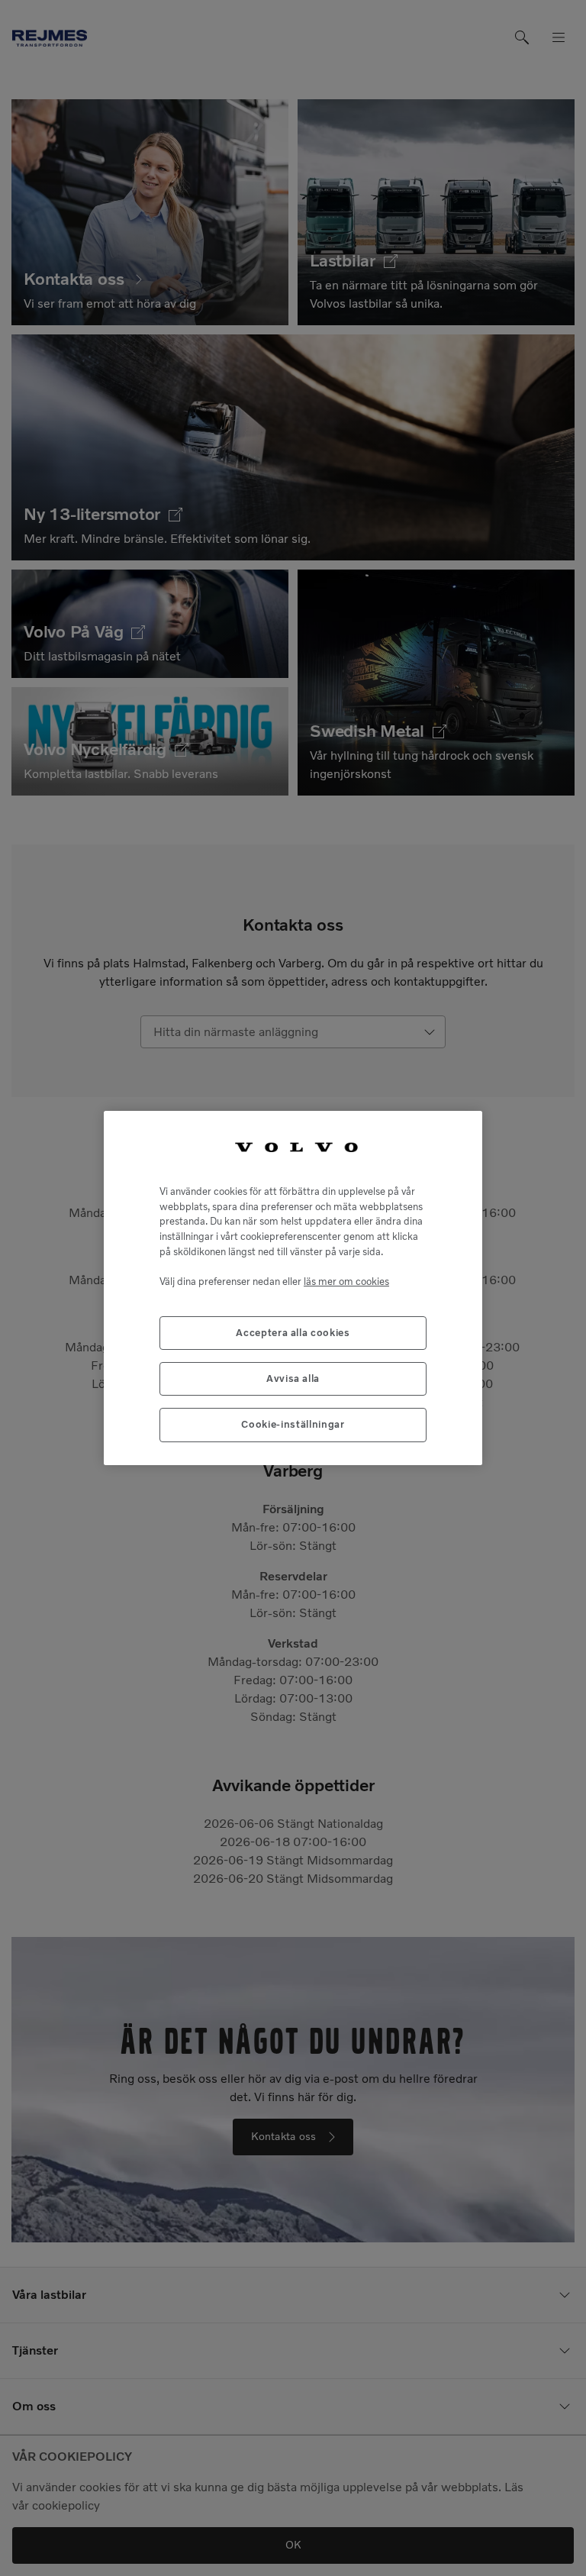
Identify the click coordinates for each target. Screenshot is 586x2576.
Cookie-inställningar (293, 1424)
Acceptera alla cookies (293, 1333)
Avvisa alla (293, 1378)
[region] (293, 1288)
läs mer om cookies (346, 1282)
